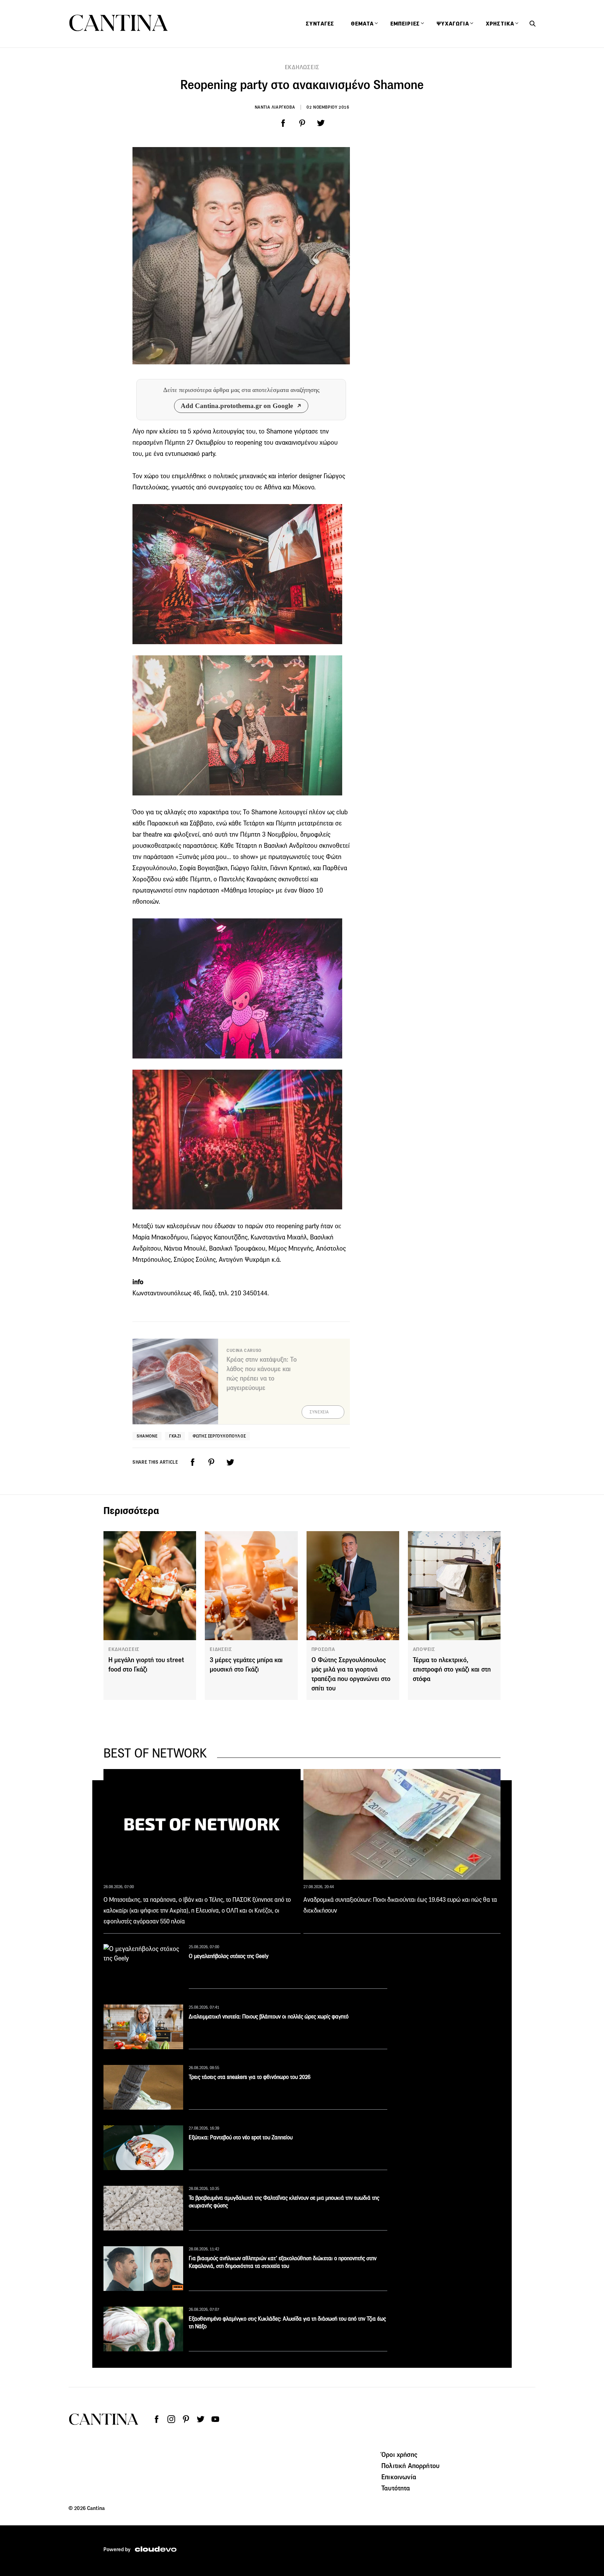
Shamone (147, 1436)
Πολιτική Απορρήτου (410, 2466)
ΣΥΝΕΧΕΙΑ (319, 1412)
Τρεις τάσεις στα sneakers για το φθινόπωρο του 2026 (250, 2077)
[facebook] (283, 123)
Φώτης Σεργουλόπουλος (219, 1436)
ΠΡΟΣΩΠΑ (323, 1649)
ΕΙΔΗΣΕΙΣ (221, 1649)
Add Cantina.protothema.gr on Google (237, 406)
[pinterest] (302, 123)
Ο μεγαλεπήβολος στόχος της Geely (229, 1956)
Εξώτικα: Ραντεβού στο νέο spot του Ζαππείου (241, 2137)
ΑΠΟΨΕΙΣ (424, 1649)
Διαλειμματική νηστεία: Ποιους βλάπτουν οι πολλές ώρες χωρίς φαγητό (269, 2017)
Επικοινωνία (399, 2477)
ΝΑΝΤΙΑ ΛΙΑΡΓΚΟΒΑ (275, 107)
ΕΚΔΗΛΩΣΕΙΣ (302, 67)
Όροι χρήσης (399, 2454)
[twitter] (321, 123)
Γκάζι (175, 1436)
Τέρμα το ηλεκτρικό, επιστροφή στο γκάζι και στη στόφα (452, 1669)
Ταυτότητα (396, 2488)
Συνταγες (320, 24)
